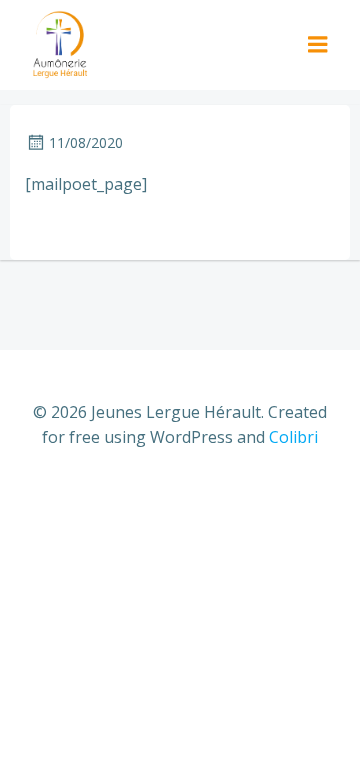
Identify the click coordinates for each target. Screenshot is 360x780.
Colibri (293, 437)
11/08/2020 (86, 142)
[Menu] (318, 45)
